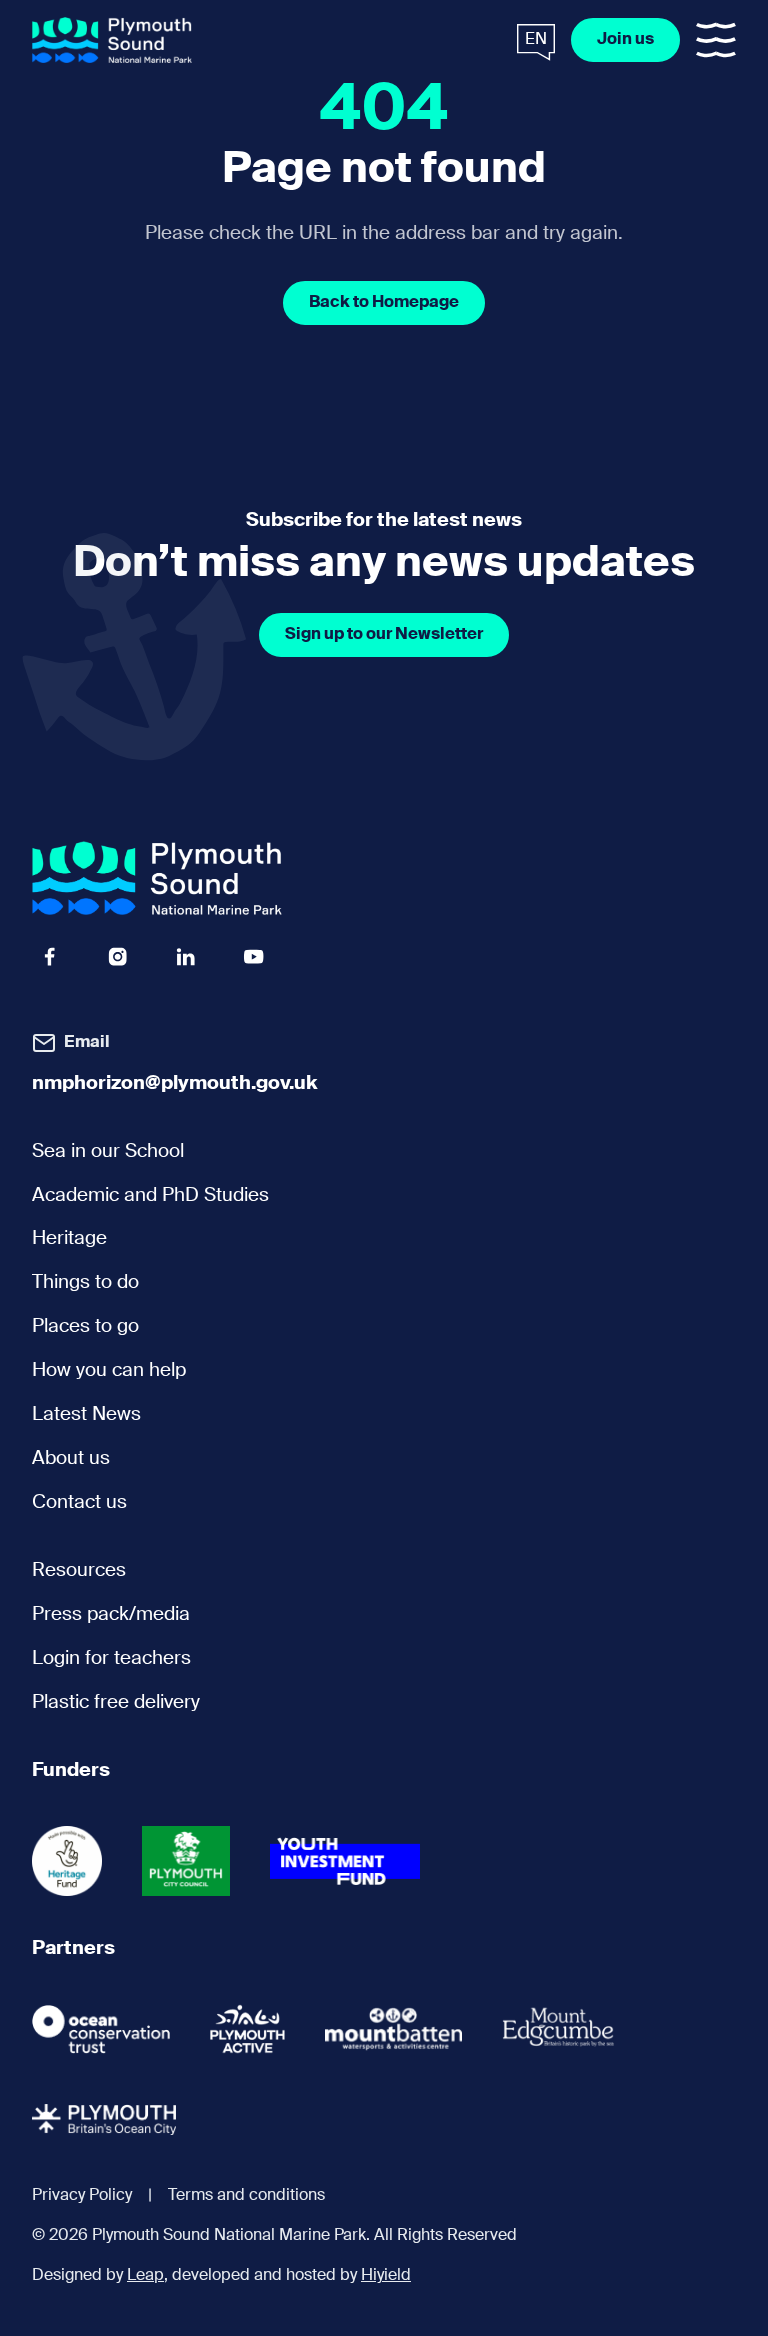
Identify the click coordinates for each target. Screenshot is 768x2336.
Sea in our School (108, 1152)
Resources (79, 1571)
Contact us (79, 1503)
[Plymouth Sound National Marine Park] (112, 40)
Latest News (86, 1415)
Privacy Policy (82, 2196)
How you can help (109, 1371)
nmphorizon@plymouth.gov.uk (175, 1084)
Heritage (69, 1239)
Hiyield (386, 2276)
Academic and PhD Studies (150, 1196)
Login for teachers (111, 1659)
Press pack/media (111, 1615)
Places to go (85, 1327)
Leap (145, 2276)
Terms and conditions (246, 2196)
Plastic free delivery (116, 1703)
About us (71, 1459)
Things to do (85, 1283)
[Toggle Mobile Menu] (716, 40)
